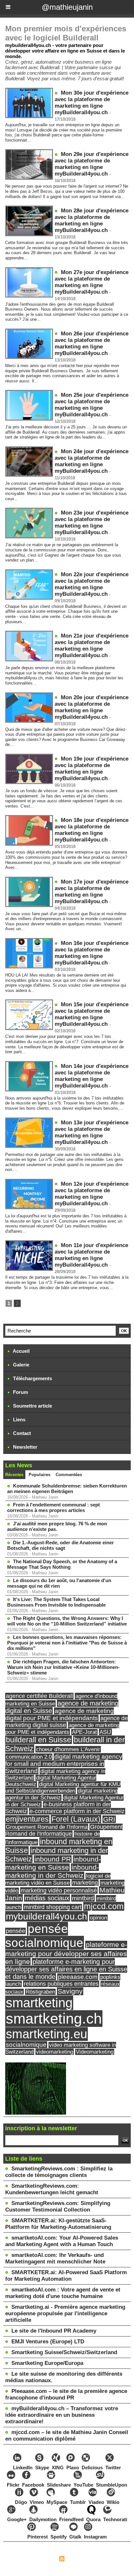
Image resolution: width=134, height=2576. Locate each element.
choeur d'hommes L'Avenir (68, 1749)
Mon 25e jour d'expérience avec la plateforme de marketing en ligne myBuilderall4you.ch (92, 405)
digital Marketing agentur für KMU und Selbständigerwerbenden (63, 1788)
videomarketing (55, 2052)
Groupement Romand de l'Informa (47, 1827)
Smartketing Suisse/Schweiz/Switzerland (64, 2352)
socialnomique (26, 2045)
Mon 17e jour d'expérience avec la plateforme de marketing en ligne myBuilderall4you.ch (92, 892)
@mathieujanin (67, 7)
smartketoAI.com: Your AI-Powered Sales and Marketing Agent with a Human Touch (62, 2241)
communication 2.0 (29, 1757)
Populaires (40, 1475)
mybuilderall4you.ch (47, 1916)
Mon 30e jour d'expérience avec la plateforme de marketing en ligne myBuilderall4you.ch (92, 103)
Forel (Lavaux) (76, 1819)
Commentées (69, 1475)
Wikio (113, 2502)
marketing (85, 1883)
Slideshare (59, 2485)
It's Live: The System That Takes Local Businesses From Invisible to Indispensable (56, 1602)
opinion (98, 1918)
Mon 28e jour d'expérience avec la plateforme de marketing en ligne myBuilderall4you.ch (92, 220)
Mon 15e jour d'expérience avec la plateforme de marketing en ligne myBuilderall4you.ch (92, 1014)
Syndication (78, 2560)
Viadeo (96, 2502)
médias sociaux (47, 1898)
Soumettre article (32, 1406)
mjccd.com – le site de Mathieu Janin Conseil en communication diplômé (67, 2436)
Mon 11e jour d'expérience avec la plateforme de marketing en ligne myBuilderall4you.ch (91, 1255)
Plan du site (43, 2560)
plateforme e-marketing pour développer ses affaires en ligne (66, 1953)
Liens (19, 1419)
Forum (20, 1392)
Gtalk (75, 2537)
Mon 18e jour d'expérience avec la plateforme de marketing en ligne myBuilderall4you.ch (92, 830)
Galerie (20, 1365)
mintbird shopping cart (53, 1907)
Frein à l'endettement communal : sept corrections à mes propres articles (54, 1507)
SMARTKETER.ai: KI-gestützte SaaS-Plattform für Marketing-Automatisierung (58, 2224)
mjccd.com (104, 1906)
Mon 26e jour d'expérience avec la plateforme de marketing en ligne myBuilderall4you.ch (92, 343)
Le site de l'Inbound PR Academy (54, 2331)
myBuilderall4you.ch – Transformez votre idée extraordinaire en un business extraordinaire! (62, 2415)
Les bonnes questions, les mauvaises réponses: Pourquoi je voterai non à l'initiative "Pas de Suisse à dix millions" (67, 1643)
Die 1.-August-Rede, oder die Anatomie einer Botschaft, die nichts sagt (60, 1545)
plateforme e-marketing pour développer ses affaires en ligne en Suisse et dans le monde (66, 1969)
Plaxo (73, 2468)
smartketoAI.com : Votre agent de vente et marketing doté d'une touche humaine (63, 2293)
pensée (15, 1931)
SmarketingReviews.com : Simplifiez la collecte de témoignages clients (59, 2172)
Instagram (95, 2537)
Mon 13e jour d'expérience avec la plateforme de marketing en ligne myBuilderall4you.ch (92, 1132)
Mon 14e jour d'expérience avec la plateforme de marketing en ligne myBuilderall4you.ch (92, 1076)
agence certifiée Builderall (39, 1696)
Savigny (70, 1991)
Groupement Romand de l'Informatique (64, 1830)
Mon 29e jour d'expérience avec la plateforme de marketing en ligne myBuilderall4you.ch (92, 164)
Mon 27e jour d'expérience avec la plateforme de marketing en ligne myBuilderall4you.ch (92, 282)
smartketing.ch (54, 2019)
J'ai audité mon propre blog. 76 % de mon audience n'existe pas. (57, 1526)
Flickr (13, 2485)
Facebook (33, 2485)
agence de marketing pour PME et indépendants (62, 1728)
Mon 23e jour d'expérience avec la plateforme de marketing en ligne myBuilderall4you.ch (92, 523)
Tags (98, 2560)
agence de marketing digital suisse (67, 1722)
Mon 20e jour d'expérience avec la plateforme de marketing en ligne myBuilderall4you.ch (92, 707)
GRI (109, 1819)
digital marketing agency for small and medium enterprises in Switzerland (64, 1764)
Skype (42, 2468)
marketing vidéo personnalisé (59, 1890)
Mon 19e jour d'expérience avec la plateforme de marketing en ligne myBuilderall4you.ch (92, 769)
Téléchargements (32, 1378)
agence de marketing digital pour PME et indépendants (60, 1714)
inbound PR (53, 1859)
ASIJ (105, 1732)
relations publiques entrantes (61, 1984)
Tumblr (78, 2502)
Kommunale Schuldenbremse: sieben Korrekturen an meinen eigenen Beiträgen (67, 1489)
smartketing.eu (47, 2034)
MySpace (57, 2502)
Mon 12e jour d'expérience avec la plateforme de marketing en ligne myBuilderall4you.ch (92, 1194)
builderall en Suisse (39, 1740)
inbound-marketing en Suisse (53, 1863)
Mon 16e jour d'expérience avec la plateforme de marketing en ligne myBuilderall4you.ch (92, 953)
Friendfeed (71, 2519)
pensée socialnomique (44, 1936)
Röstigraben (40, 1992)
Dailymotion (43, 2519)
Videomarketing (95, 2052)
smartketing (39, 2003)
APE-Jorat (84, 1732)
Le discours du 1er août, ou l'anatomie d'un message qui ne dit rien (59, 1583)
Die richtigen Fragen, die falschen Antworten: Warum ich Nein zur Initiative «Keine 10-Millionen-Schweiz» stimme (63, 1667)
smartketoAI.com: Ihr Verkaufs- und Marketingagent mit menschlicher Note (55, 2258)
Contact (21, 1433)
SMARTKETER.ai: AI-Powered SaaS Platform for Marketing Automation (66, 2276)
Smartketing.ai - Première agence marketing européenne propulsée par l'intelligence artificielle (65, 2314)
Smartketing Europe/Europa (47, 2363)
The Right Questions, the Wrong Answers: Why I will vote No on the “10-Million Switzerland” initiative (67, 1621)
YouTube (83, 2485)
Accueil (21, 1351)
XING (58, 2468)
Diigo (21, 2502)
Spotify (59, 2537)
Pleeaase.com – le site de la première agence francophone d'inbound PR (66, 2394)
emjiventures (27, 1819)
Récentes (14, 1475)
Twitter (113, 2468)
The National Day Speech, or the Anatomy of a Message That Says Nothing (62, 1564)
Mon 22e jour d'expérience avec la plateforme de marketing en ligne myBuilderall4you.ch (92, 584)
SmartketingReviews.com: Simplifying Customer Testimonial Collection (58, 2206)
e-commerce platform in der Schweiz (77, 1811)
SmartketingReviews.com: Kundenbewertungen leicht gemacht (52, 2189)
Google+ (17, 2519)
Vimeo (37, 2502)
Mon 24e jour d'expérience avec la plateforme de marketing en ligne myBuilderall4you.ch (92, 461)
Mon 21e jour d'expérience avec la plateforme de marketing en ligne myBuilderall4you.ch (92, 646)
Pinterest (38, 2537)
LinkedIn (23, 2468)
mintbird (83, 1898)
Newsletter (25, 1447)
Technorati (115, 2519)
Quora (93, 2519)
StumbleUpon (112, 2485)
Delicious (92, 2468)
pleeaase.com (78, 1977)
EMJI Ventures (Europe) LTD (48, 2342)
